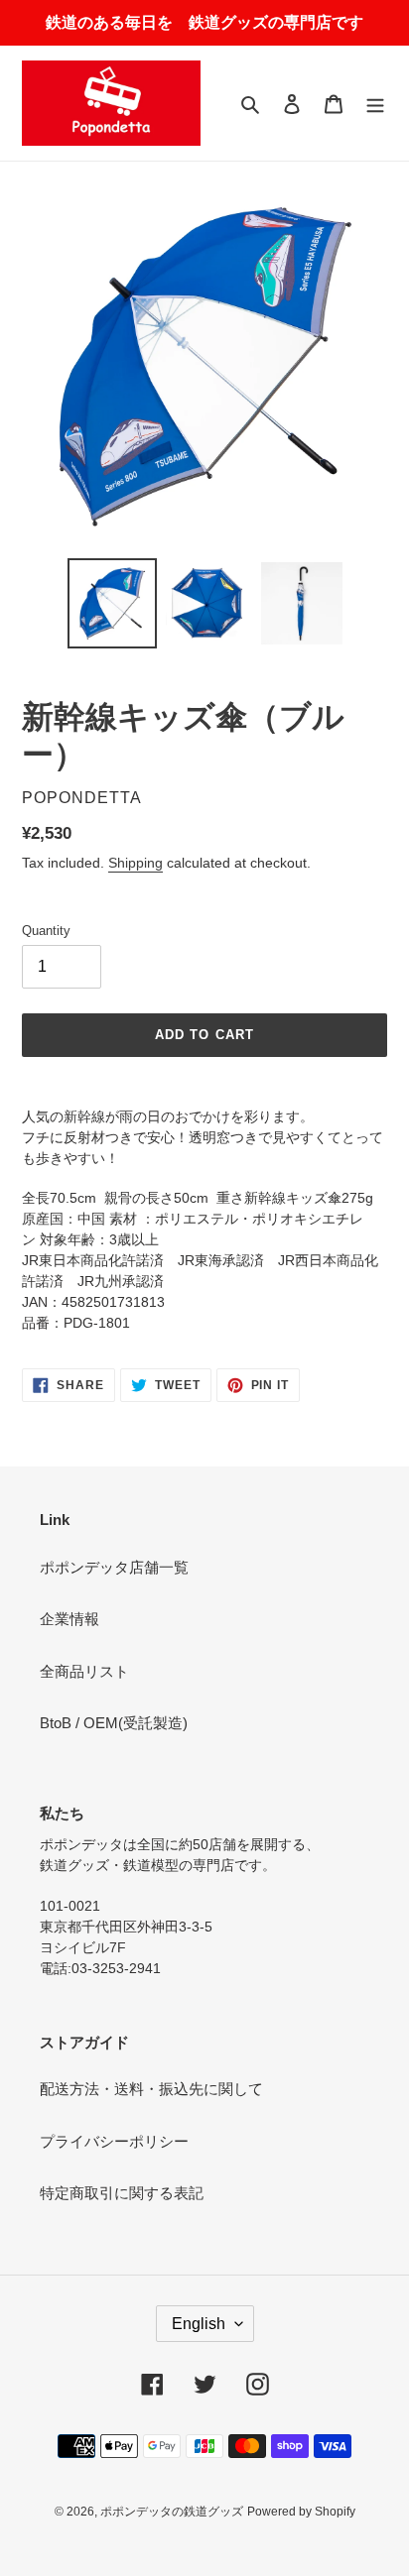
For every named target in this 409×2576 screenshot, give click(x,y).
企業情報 (69, 1619)
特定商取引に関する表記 (122, 2193)
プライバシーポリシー (114, 2141)
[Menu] (375, 104)
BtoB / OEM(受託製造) (114, 1723)
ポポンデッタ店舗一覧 (114, 1567)
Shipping (136, 863)
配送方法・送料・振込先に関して (151, 2089)
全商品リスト (84, 1671)
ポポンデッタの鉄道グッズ (172, 2512)
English (199, 2324)
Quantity (46, 931)
